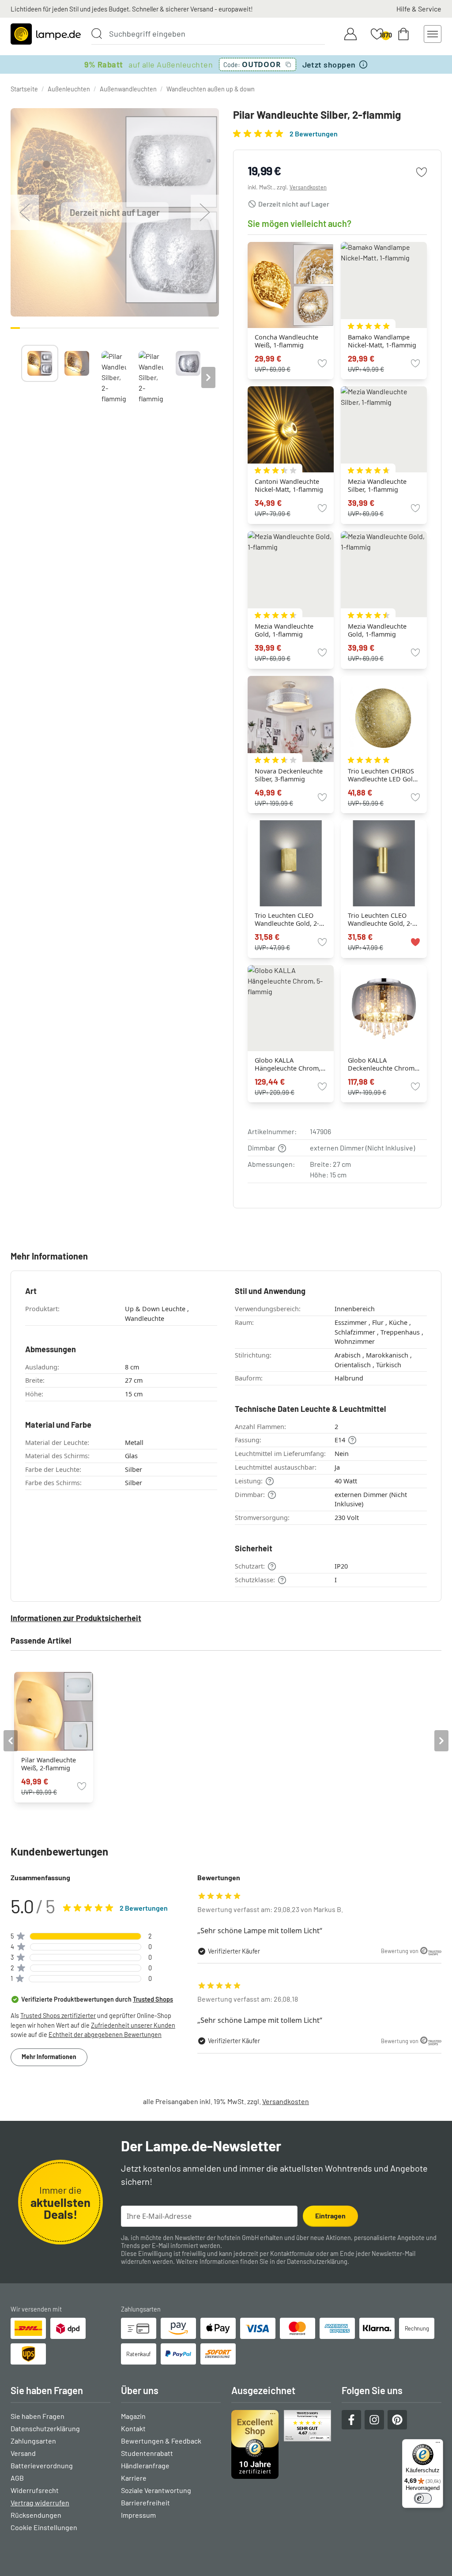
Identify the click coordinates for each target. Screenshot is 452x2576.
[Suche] (97, 34)
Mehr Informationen (49, 2057)
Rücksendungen (36, 2515)
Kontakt (133, 2428)
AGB (17, 2478)
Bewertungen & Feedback (161, 2441)
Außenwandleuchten (128, 89)
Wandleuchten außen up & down (211, 89)
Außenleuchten (69, 89)
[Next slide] (208, 377)
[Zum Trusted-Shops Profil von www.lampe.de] (281, 2444)
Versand (23, 2453)
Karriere (134, 2478)
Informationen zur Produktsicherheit (76, 1618)
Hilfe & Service (419, 9)
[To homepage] (46, 34)
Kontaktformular (292, 2254)
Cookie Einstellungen (44, 2527)
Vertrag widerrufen (40, 2502)
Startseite (24, 89)
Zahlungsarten (33, 2441)
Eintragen (330, 2216)
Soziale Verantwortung (156, 2490)
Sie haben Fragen (38, 2416)
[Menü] (438, 2444)
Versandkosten (308, 187)
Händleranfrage (145, 2465)
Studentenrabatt (147, 2453)
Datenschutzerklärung (317, 2261)
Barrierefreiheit (145, 2502)
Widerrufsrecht (35, 2490)
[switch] (423, 2498)
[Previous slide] (21, 377)
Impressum (138, 2515)
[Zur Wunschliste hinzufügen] (422, 172)
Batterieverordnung (42, 2465)
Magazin (133, 2416)
